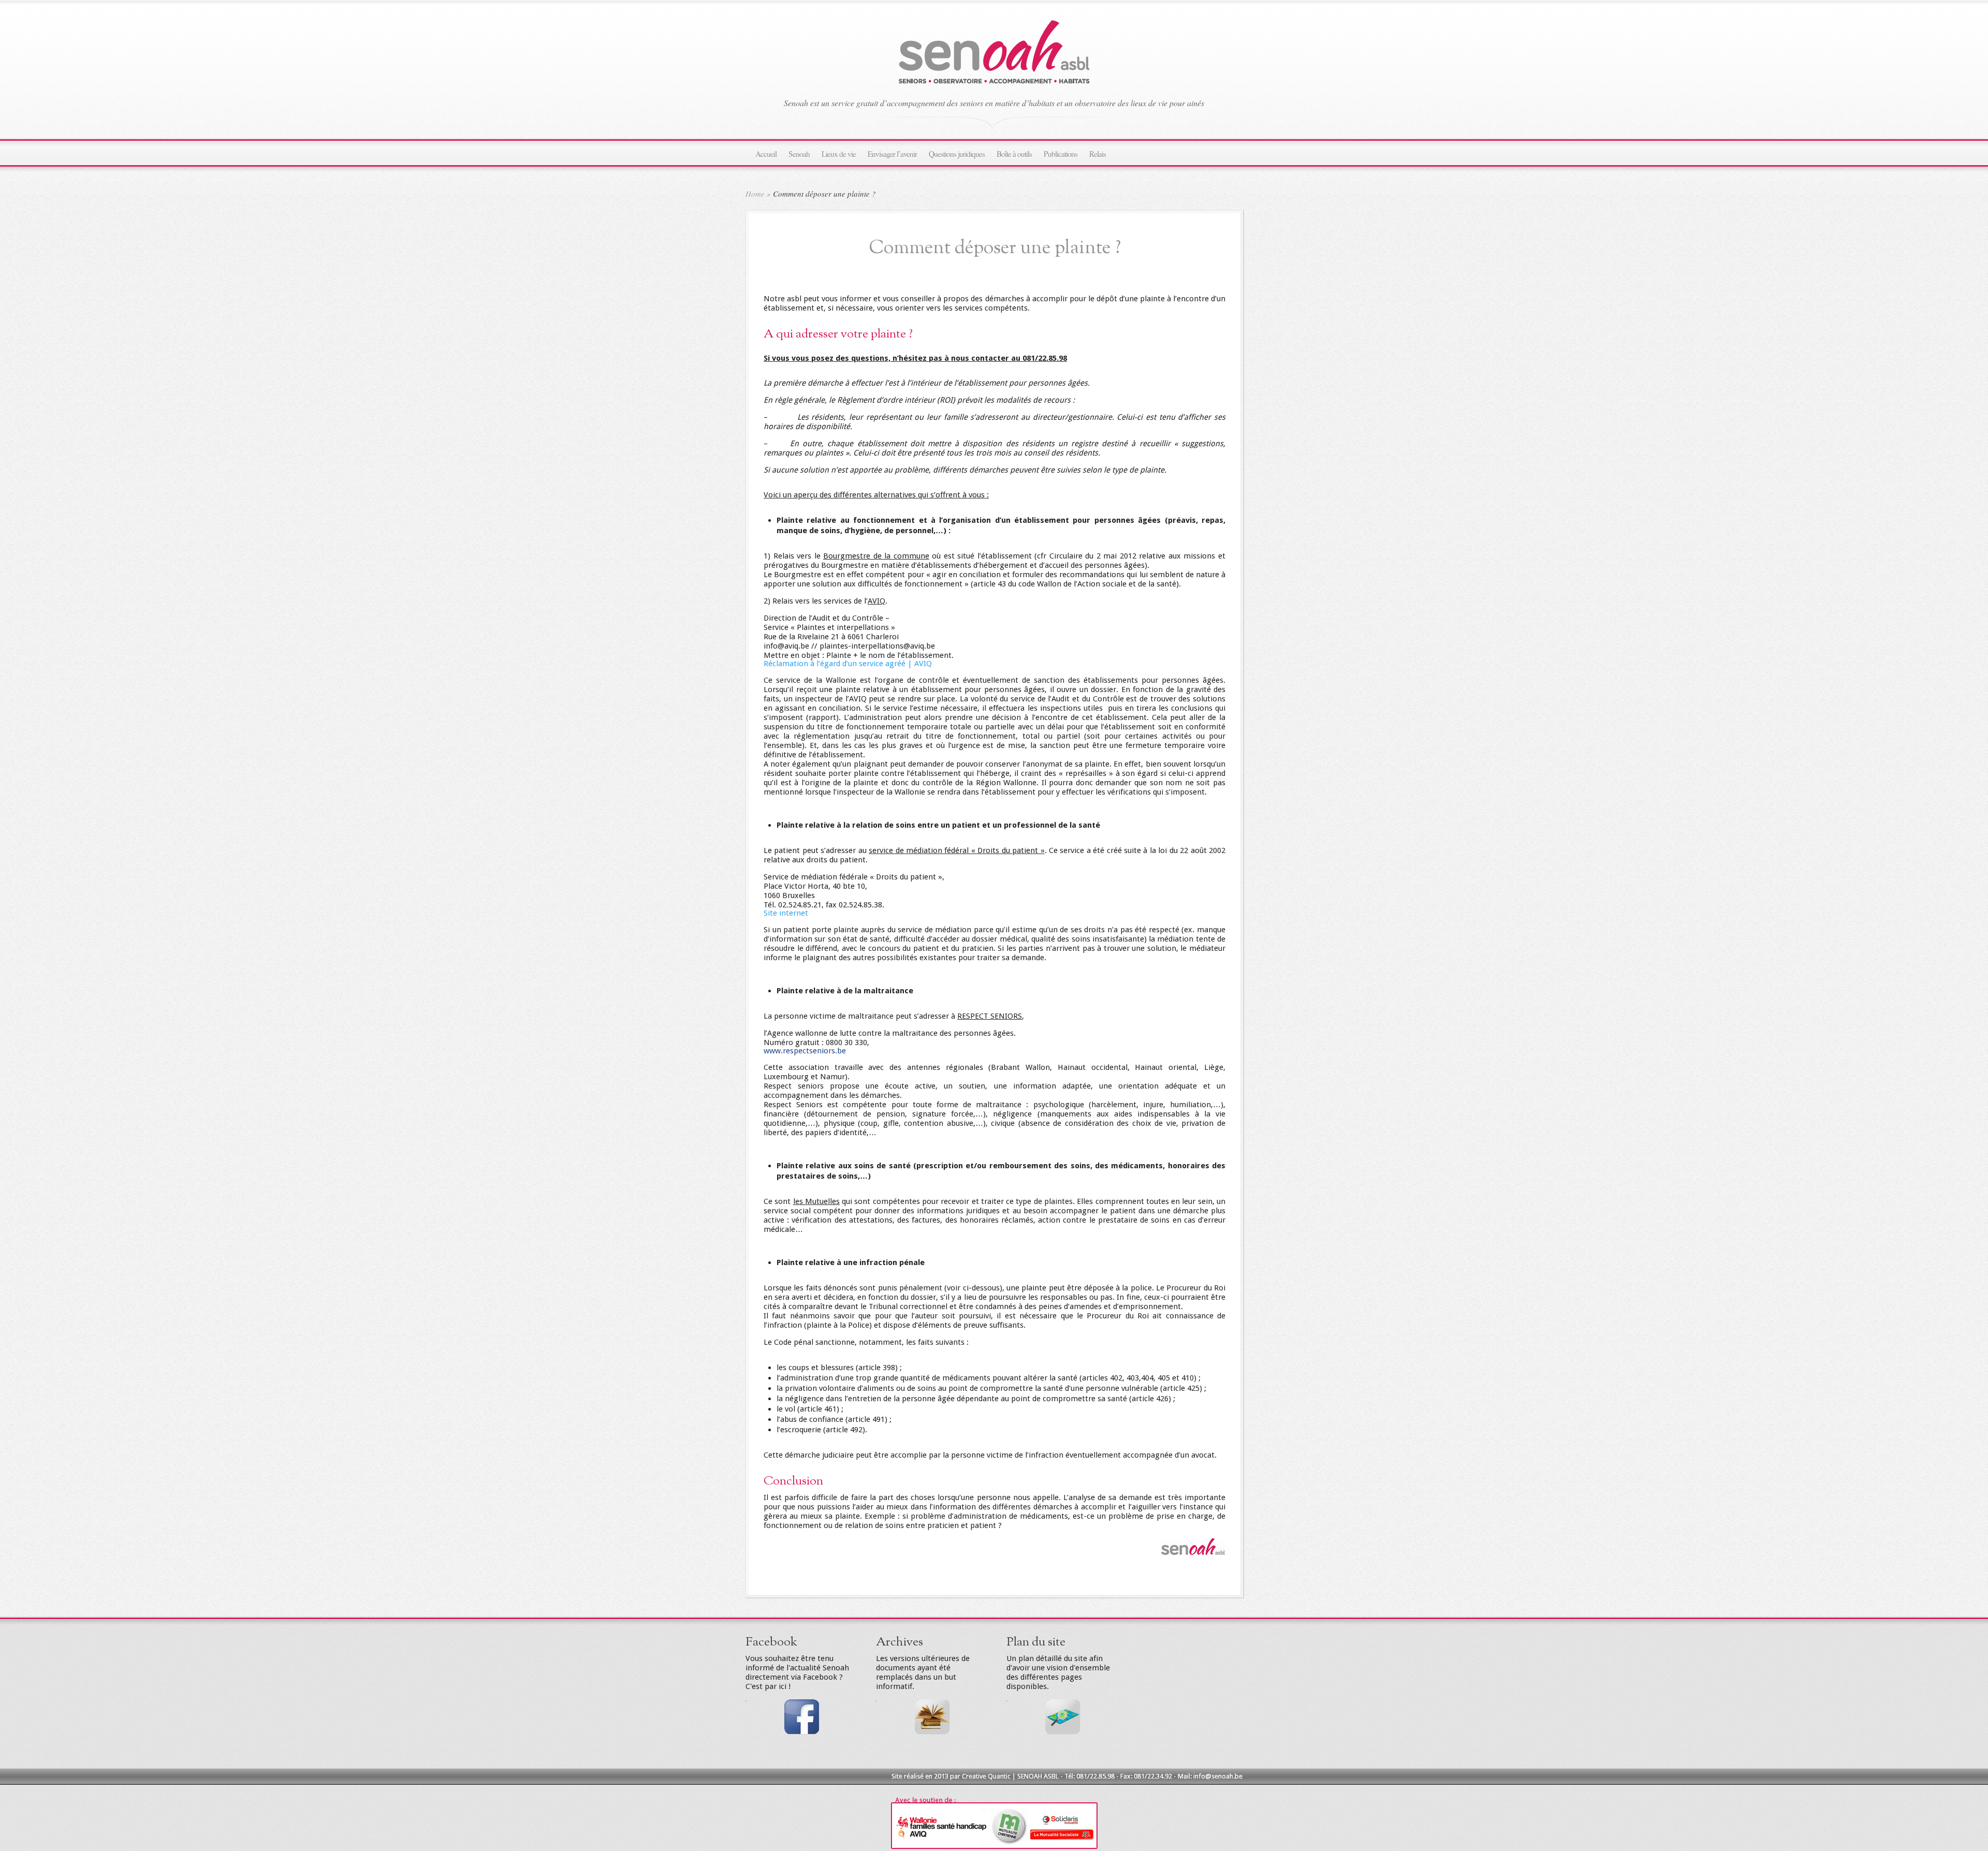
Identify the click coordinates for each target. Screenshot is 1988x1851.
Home (755, 194)
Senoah (799, 154)
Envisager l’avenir (892, 154)
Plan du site (1036, 1642)
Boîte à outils (1014, 154)
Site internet (786, 913)
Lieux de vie (839, 154)
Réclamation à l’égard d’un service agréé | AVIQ (848, 664)
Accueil (766, 154)
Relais (1098, 154)
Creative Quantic (986, 1776)
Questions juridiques (957, 154)
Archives (900, 1642)
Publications (1061, 154)
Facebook (771, 1642)
